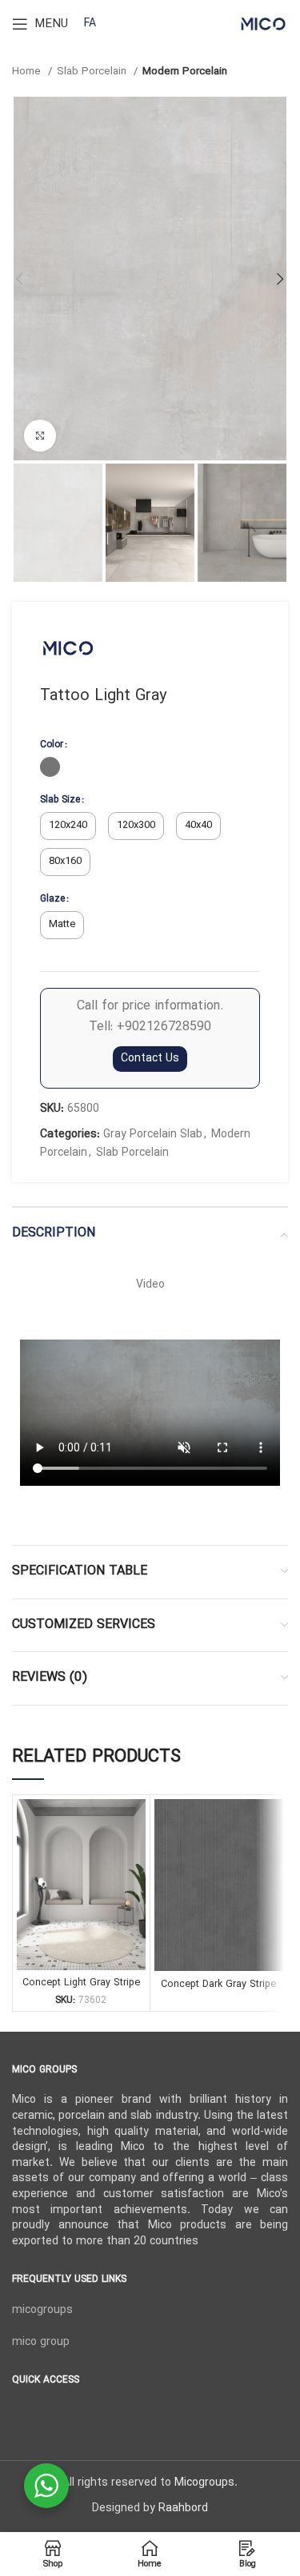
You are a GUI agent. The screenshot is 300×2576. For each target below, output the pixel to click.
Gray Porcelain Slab (153, 1135)
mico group (41, 2342)
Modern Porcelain (185, 72)
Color (52, 745)
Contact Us (150, 1059)
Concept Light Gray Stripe (81, 1983)
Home (28, 72)
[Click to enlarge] (40, 436)
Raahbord (183, 2508)
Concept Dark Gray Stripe (218, 1984)
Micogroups (204, 2483)
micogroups (42, 2310)
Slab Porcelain (93, 72)
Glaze (52, 899)
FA (90, 24)
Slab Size (60, 800)
